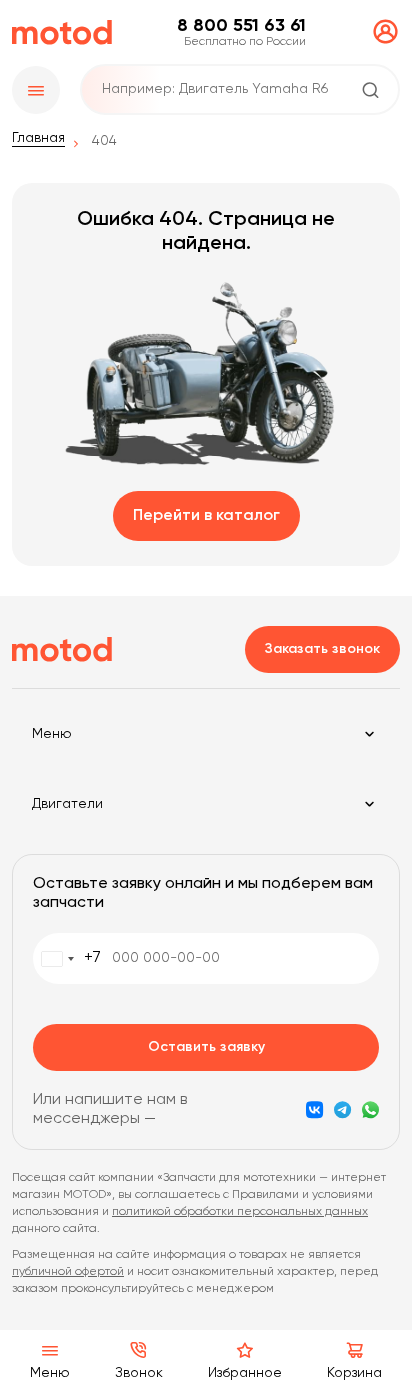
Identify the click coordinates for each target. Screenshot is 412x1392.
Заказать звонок (322, 649)
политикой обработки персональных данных (240, 1212)
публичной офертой (68, 1272)
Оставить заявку (206, 1047)
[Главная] (62, 32)
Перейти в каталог (206, 516)
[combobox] (67, 958)
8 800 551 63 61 (241, 26)
